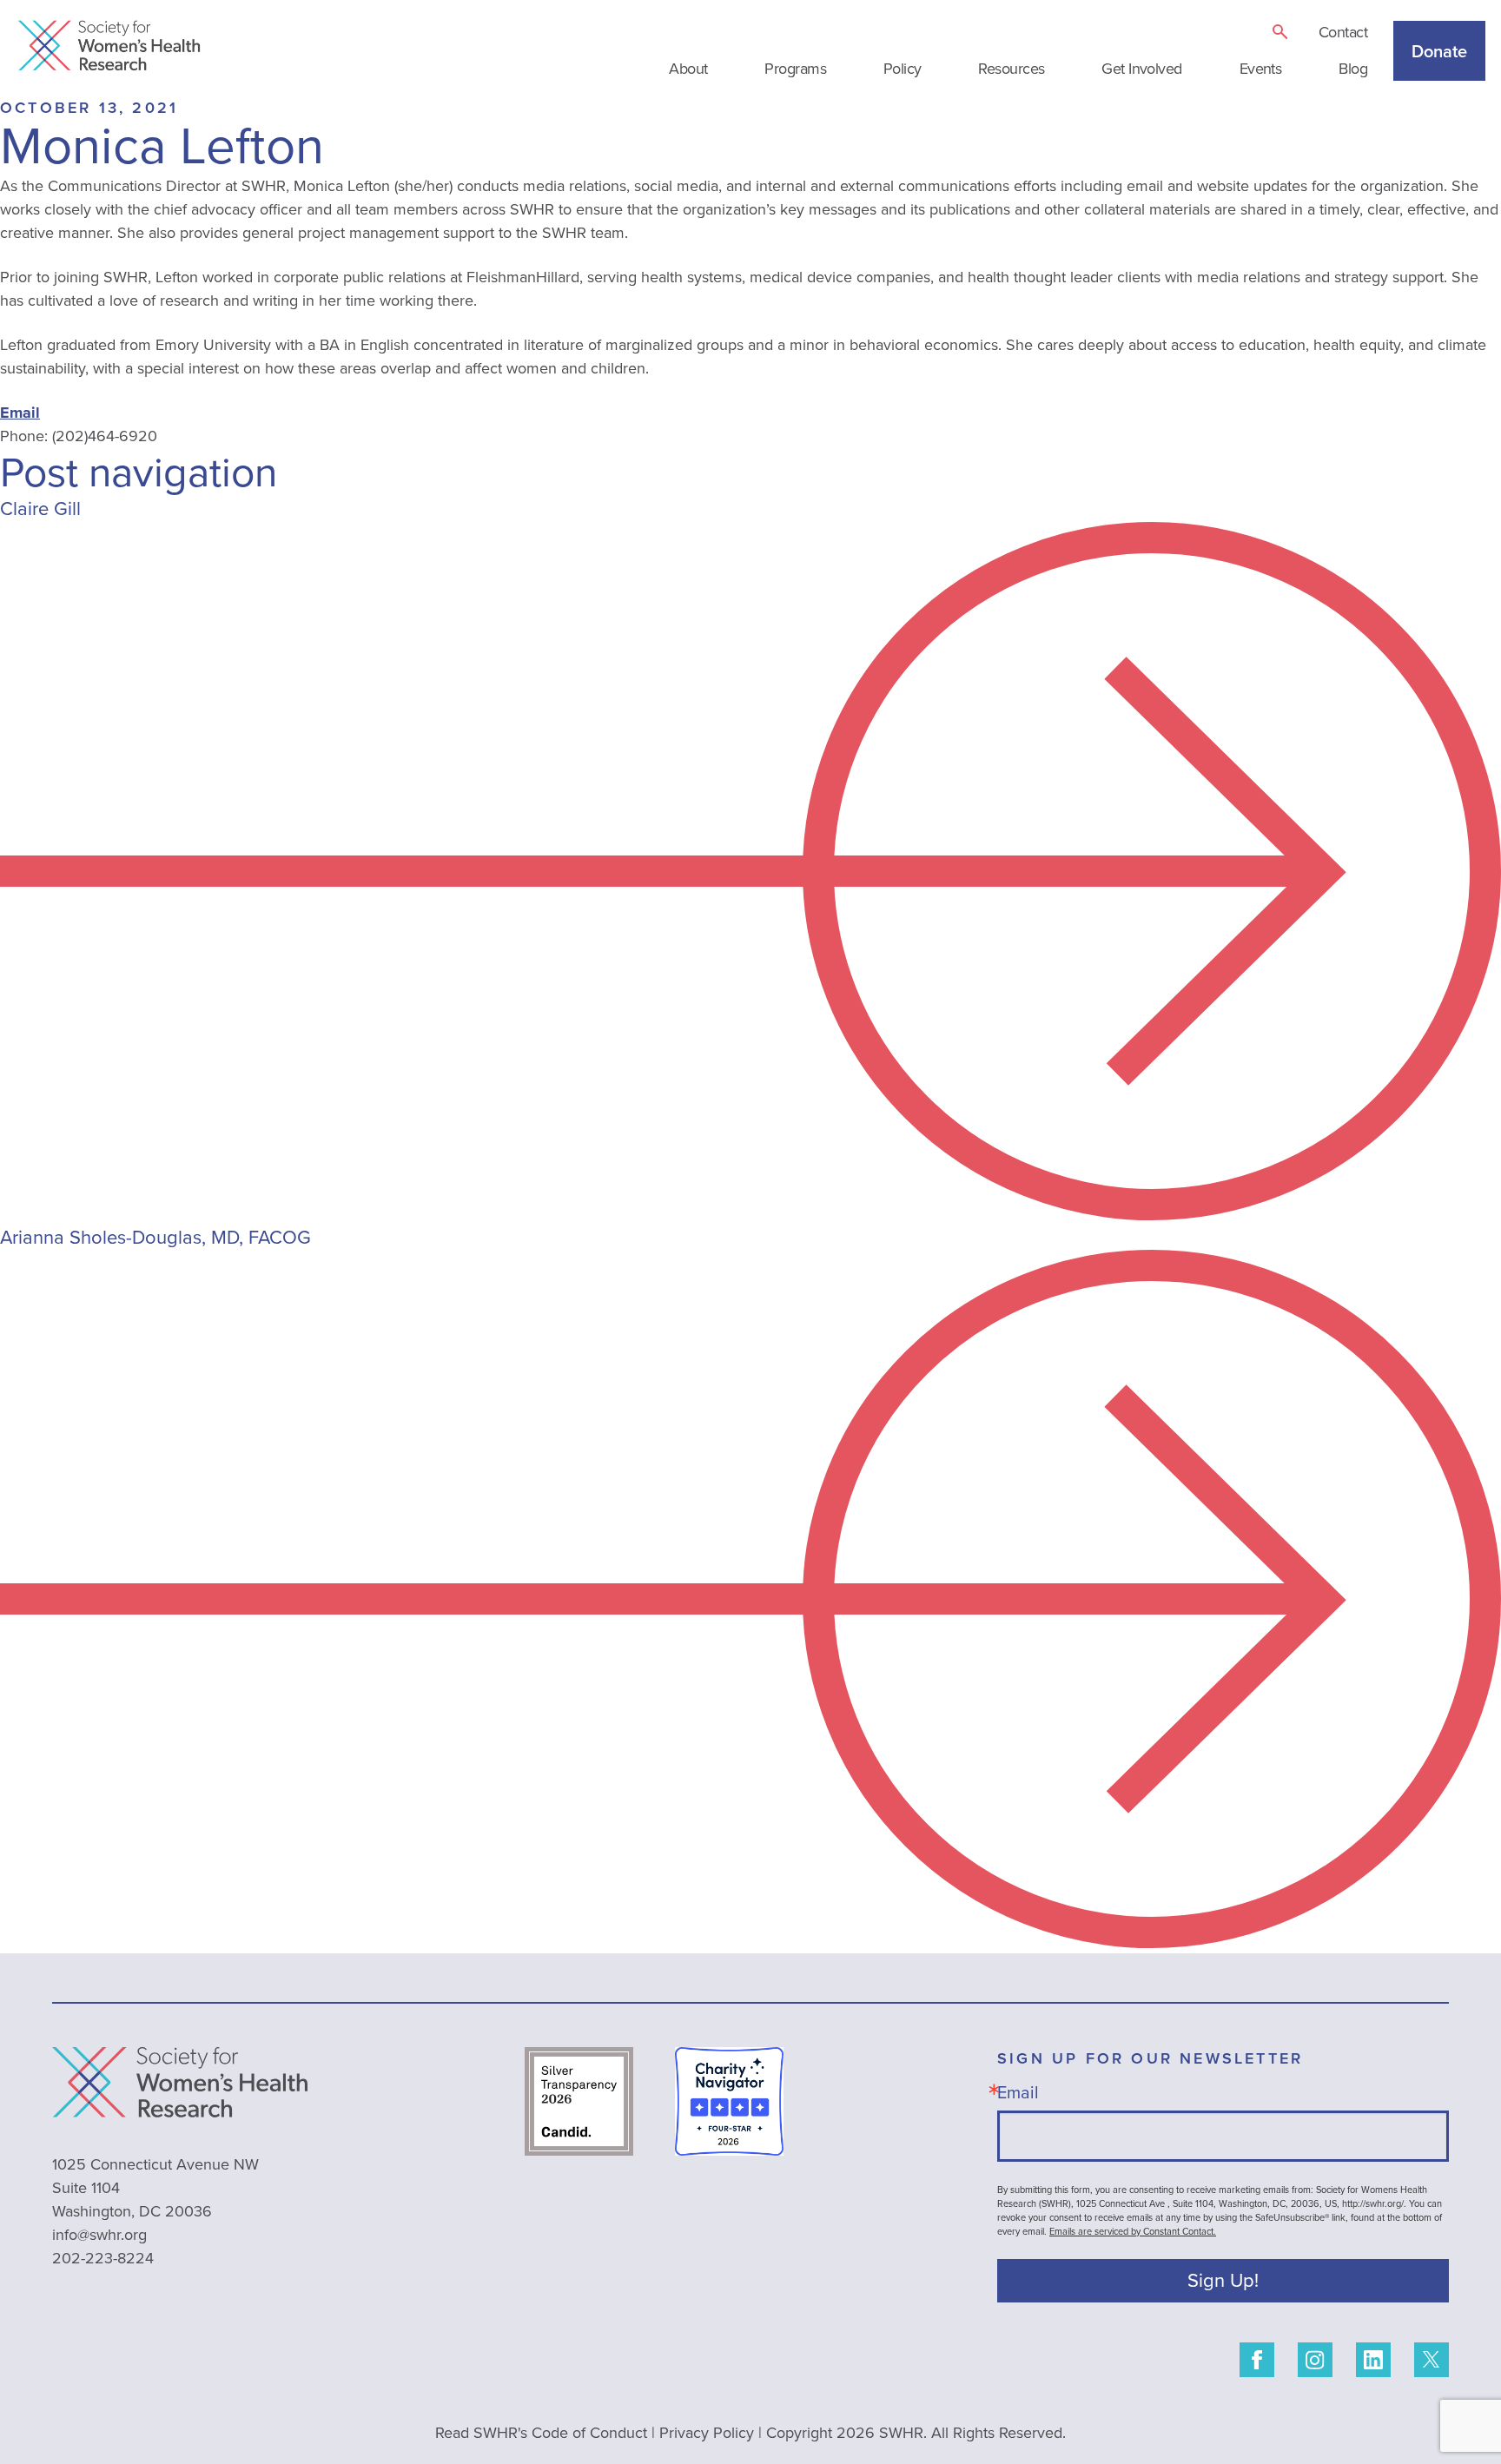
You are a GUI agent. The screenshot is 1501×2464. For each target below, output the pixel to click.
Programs (795, 69)
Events (1261, 69)
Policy (903, 69)
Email (20, 413)
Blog (1353, 69)
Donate (1439, 51)
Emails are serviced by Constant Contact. (1133, 2231)
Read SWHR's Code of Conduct (541, 2433)
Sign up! (1223, 2280)
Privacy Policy (707, 2433)
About (688, 69)
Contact (1343, 32)
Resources (1011, 69)
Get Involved (1142, 69)
